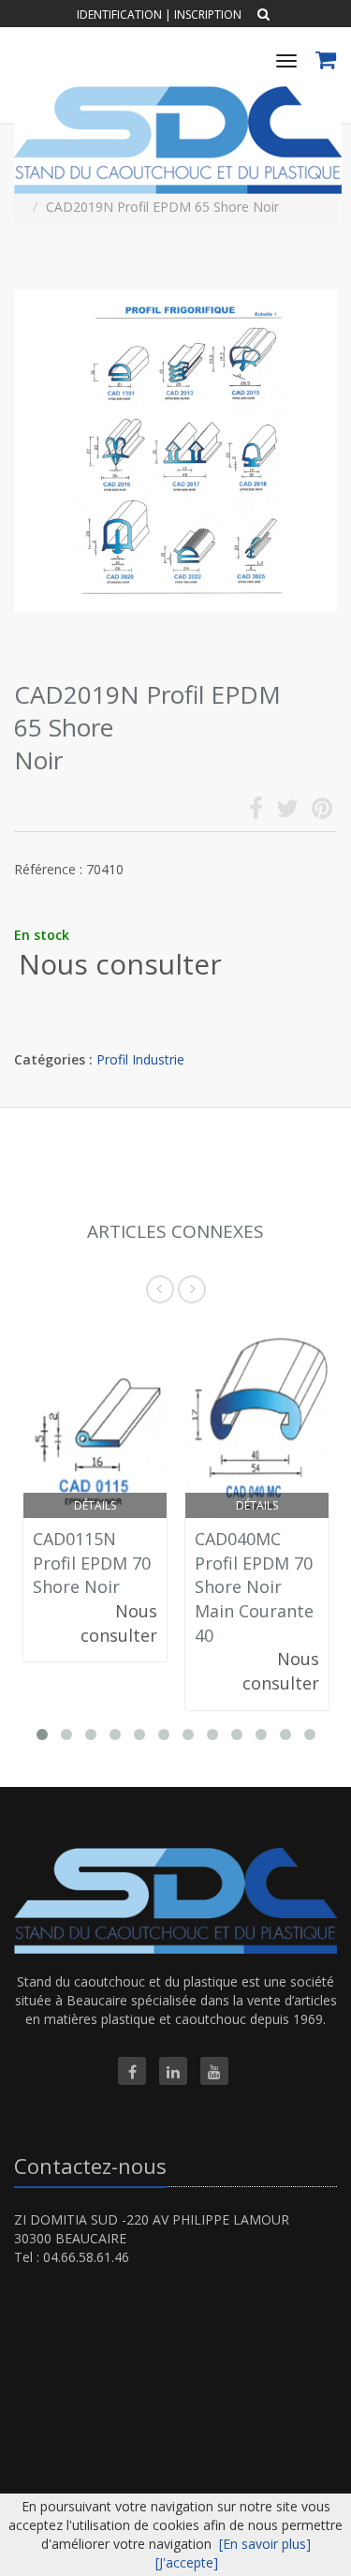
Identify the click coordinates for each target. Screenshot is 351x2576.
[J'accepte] (187, 2562)
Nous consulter (120, 964)
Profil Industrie (140, 1059)
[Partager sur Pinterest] (322, 812)
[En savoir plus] (265, 2544)
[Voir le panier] (327, 62)
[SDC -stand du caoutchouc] (175, 93)
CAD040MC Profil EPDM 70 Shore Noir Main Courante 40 (254, 1587)
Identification (119, 15)
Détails (95, 1505)
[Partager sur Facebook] (256, 812)
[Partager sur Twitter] (287, 812)
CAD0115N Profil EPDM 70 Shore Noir (92, 1563)
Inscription (208, 15)
